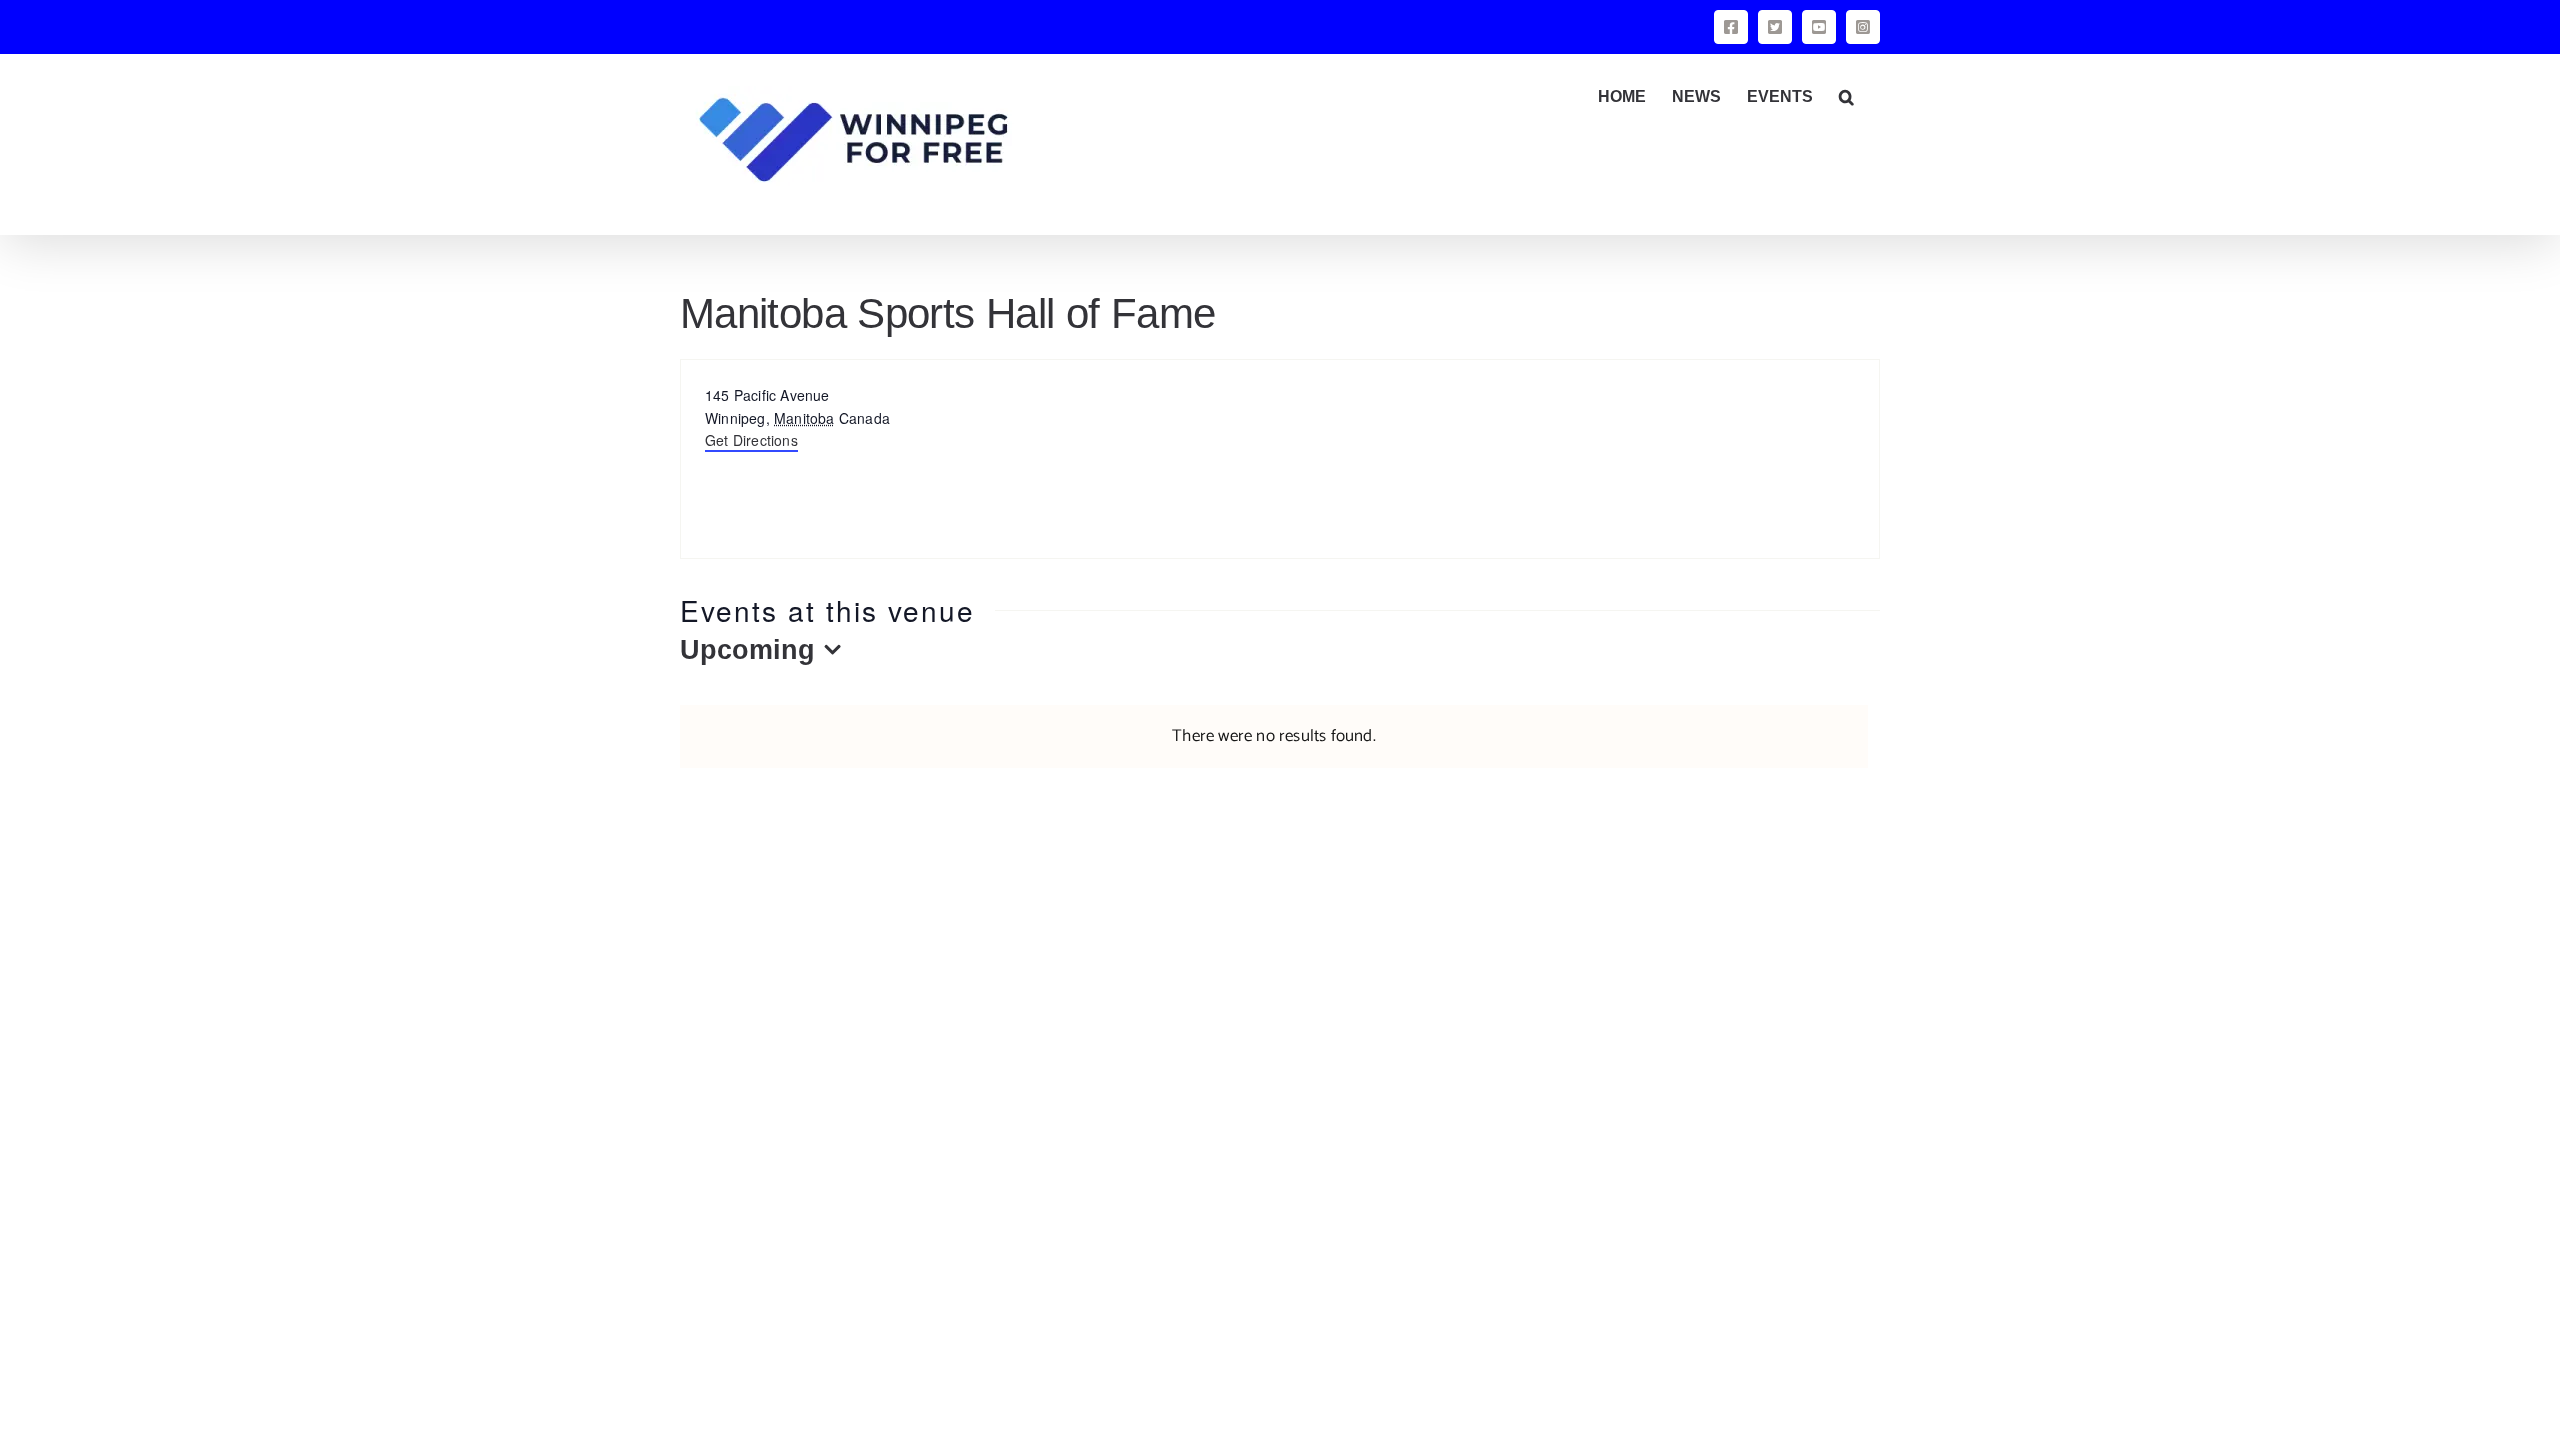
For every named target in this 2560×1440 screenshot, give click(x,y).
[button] (1846, 97)
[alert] (1274, 736)
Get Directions (751, 440)
